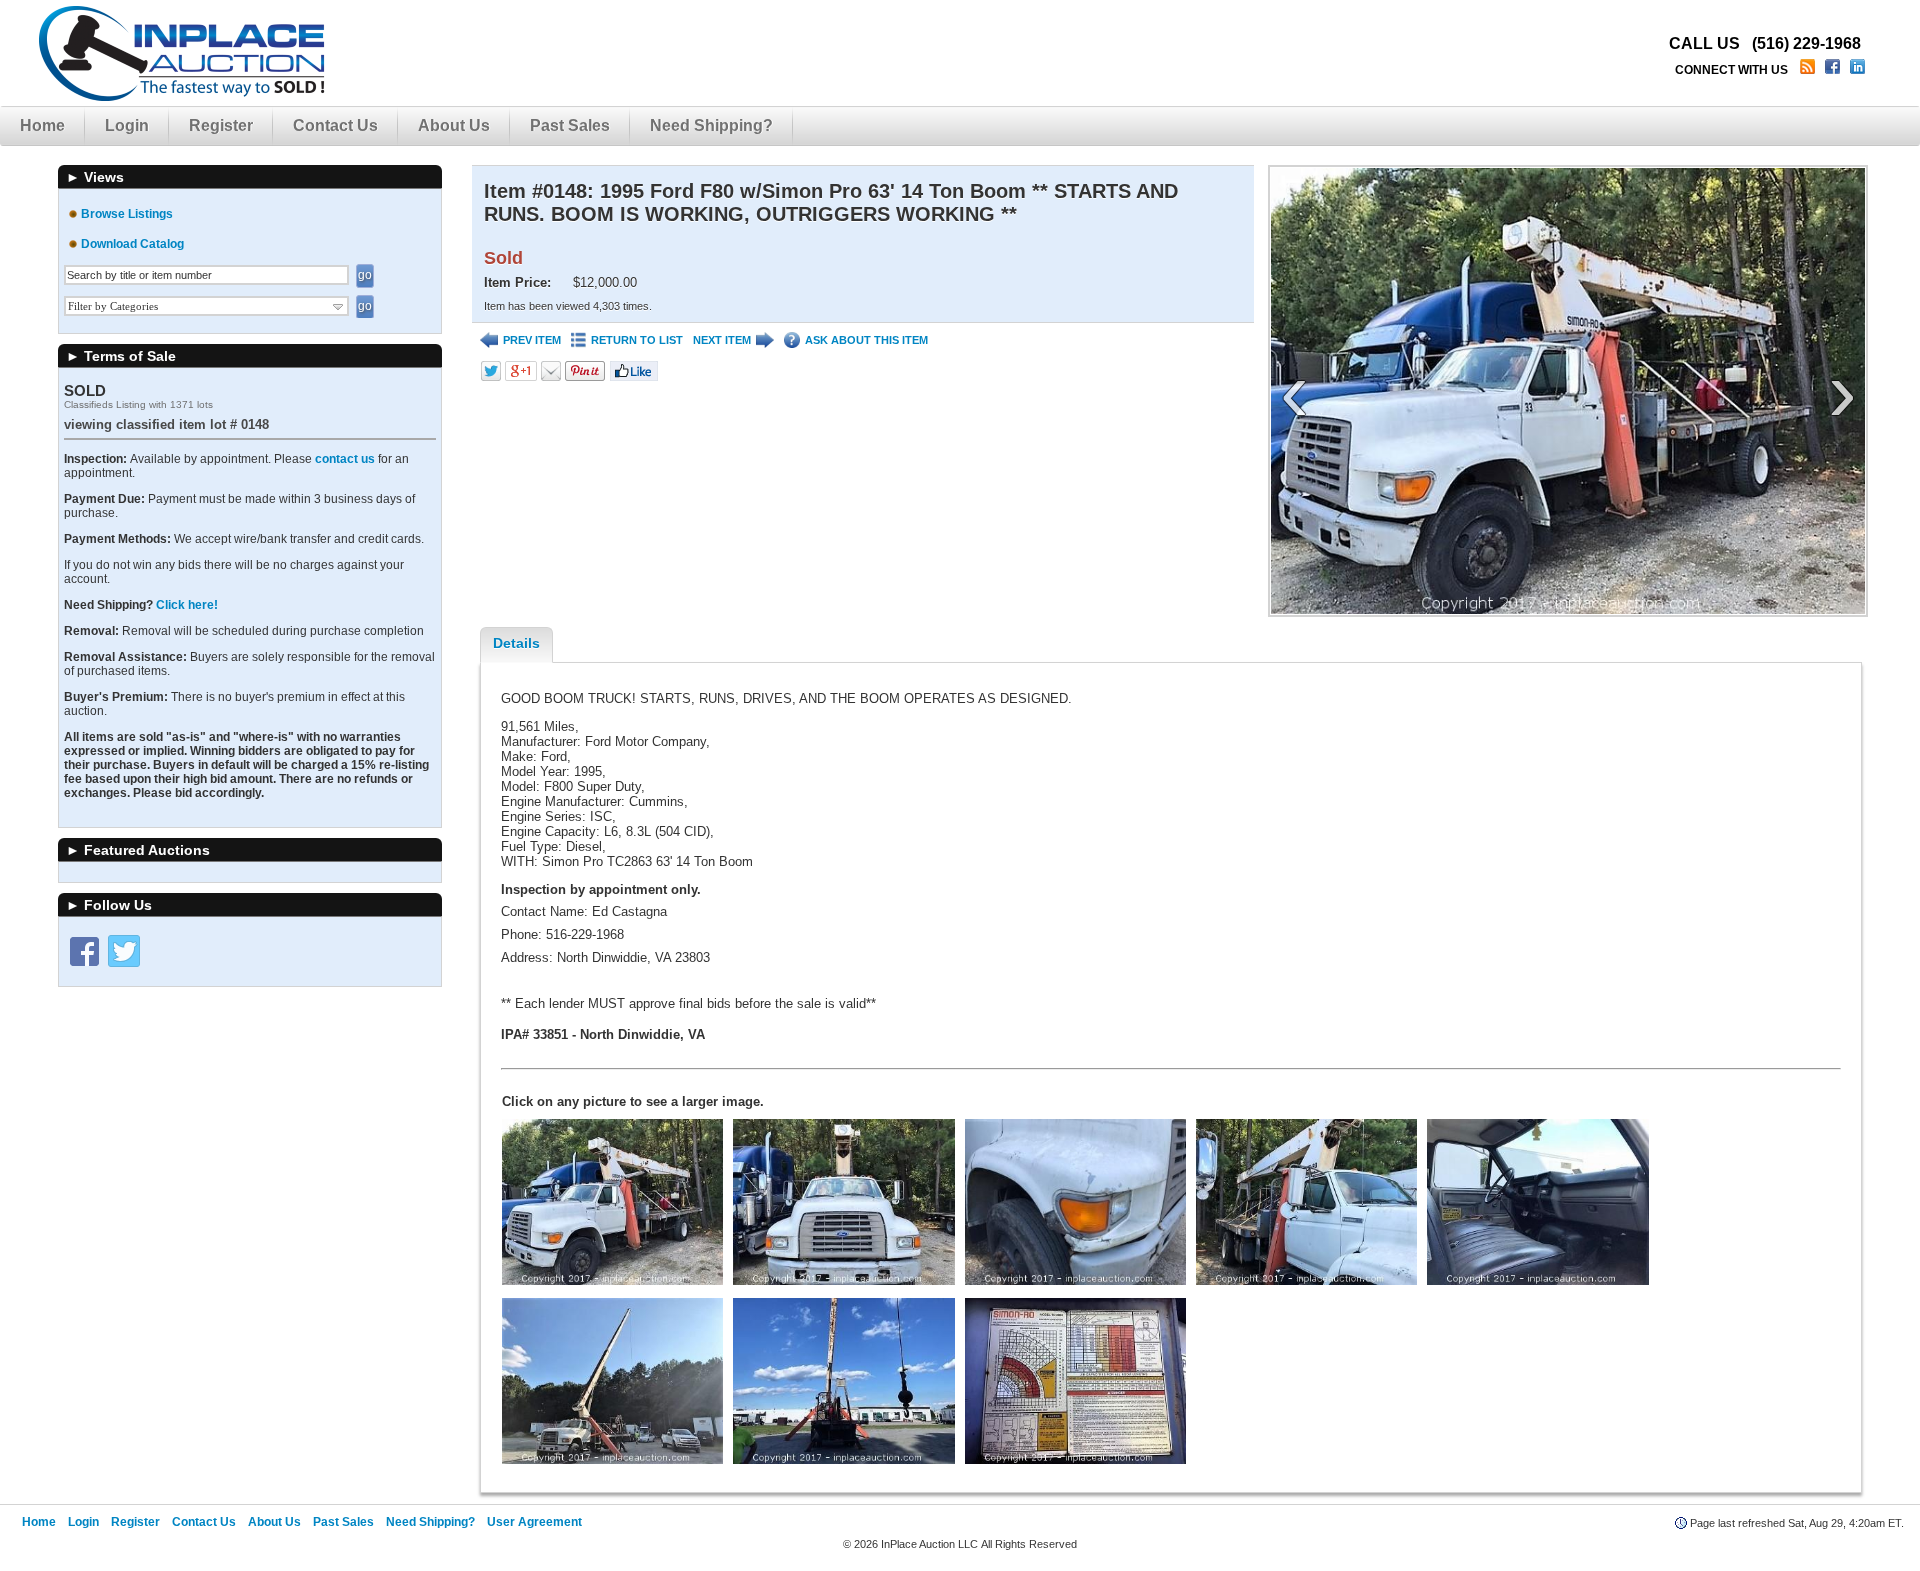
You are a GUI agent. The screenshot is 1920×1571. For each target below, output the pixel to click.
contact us (345, 459)
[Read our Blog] (1809, 70)
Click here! (187, 605)
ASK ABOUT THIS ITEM (866, 340)
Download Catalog (132, 244)
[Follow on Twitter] (124, 951)
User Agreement (534, 1522)
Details (516, 643)
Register (221, 125)
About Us (454, 125)
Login (127, 125)
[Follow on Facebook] (84, 951)
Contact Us (335, 125)
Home (42, 125)
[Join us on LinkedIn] (1859, 70)
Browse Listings (127, 214)
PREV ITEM (532, 340)
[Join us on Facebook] (1834, 70)
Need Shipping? (711, 125)
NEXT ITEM (722, 340)
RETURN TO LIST (637, 340)
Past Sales (570, 125)
